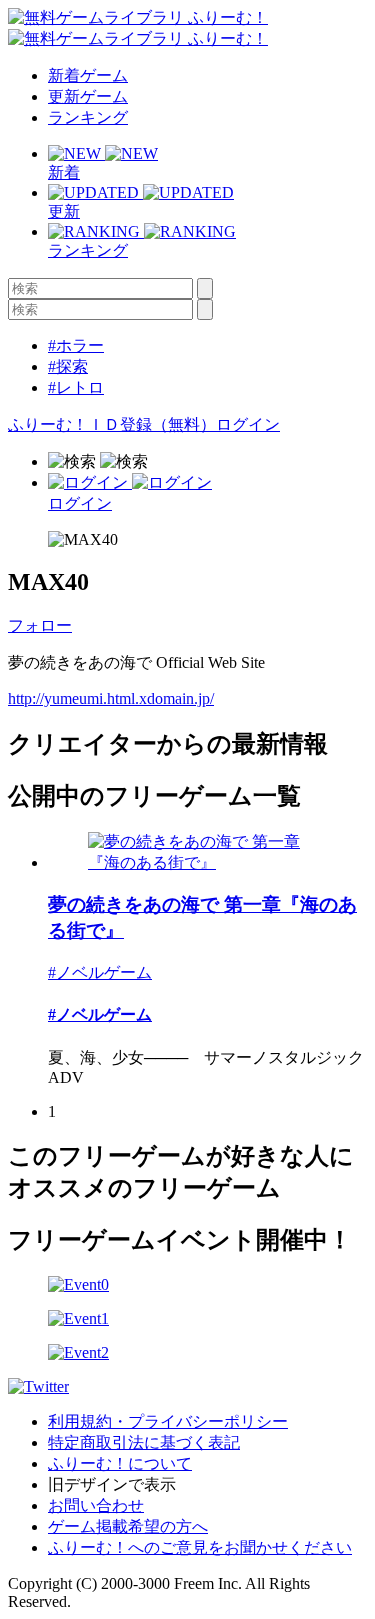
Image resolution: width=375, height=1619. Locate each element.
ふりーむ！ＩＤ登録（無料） (112, 424)
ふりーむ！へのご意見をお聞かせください (200, 1547)
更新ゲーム (88, 96)
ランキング (88, 117)
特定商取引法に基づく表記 (144, 1442)
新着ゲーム (88, 75)
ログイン (248, 424)
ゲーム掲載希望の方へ (128, 1526)
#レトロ (76, 387)
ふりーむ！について (120, 1463)
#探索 (68, 366)
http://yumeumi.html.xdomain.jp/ (111, 698)
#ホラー (76, 345)
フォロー (40, 625)
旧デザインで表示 (112, 1484)
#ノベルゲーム (100, 972)
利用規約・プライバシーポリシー (168, 1421)
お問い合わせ (96, 1505)
